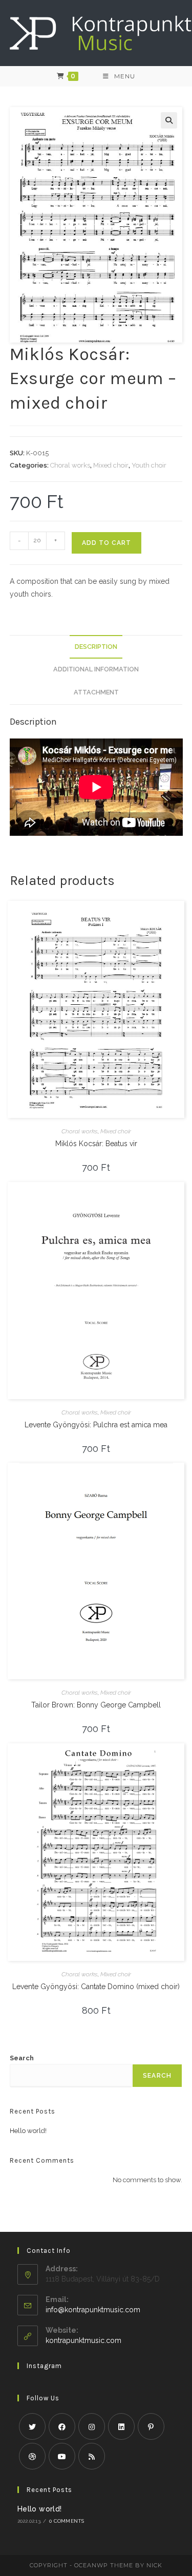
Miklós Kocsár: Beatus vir (96, 1144)
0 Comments (67, 2521)
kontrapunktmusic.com (83, 2340)
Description (96, 647)
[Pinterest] (151, 2426)
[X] (32, 2426)
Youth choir (149, 465)
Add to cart (106, 543)
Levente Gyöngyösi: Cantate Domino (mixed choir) (96, 1987)
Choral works (70, 465)
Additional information (96, 669)
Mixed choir (111, 465)
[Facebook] (62, 2426)
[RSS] (92, 2456)
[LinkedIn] (121, 2426)
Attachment (96, 692)
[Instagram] (92, 2426)
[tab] (96, 647)
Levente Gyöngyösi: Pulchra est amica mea (96, 1425)
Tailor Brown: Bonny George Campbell (96, 1705)
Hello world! (28, 2131)
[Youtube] (62, 2456)
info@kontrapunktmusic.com (93, 2310)
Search (22, 2058)
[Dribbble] (32, 2456)
